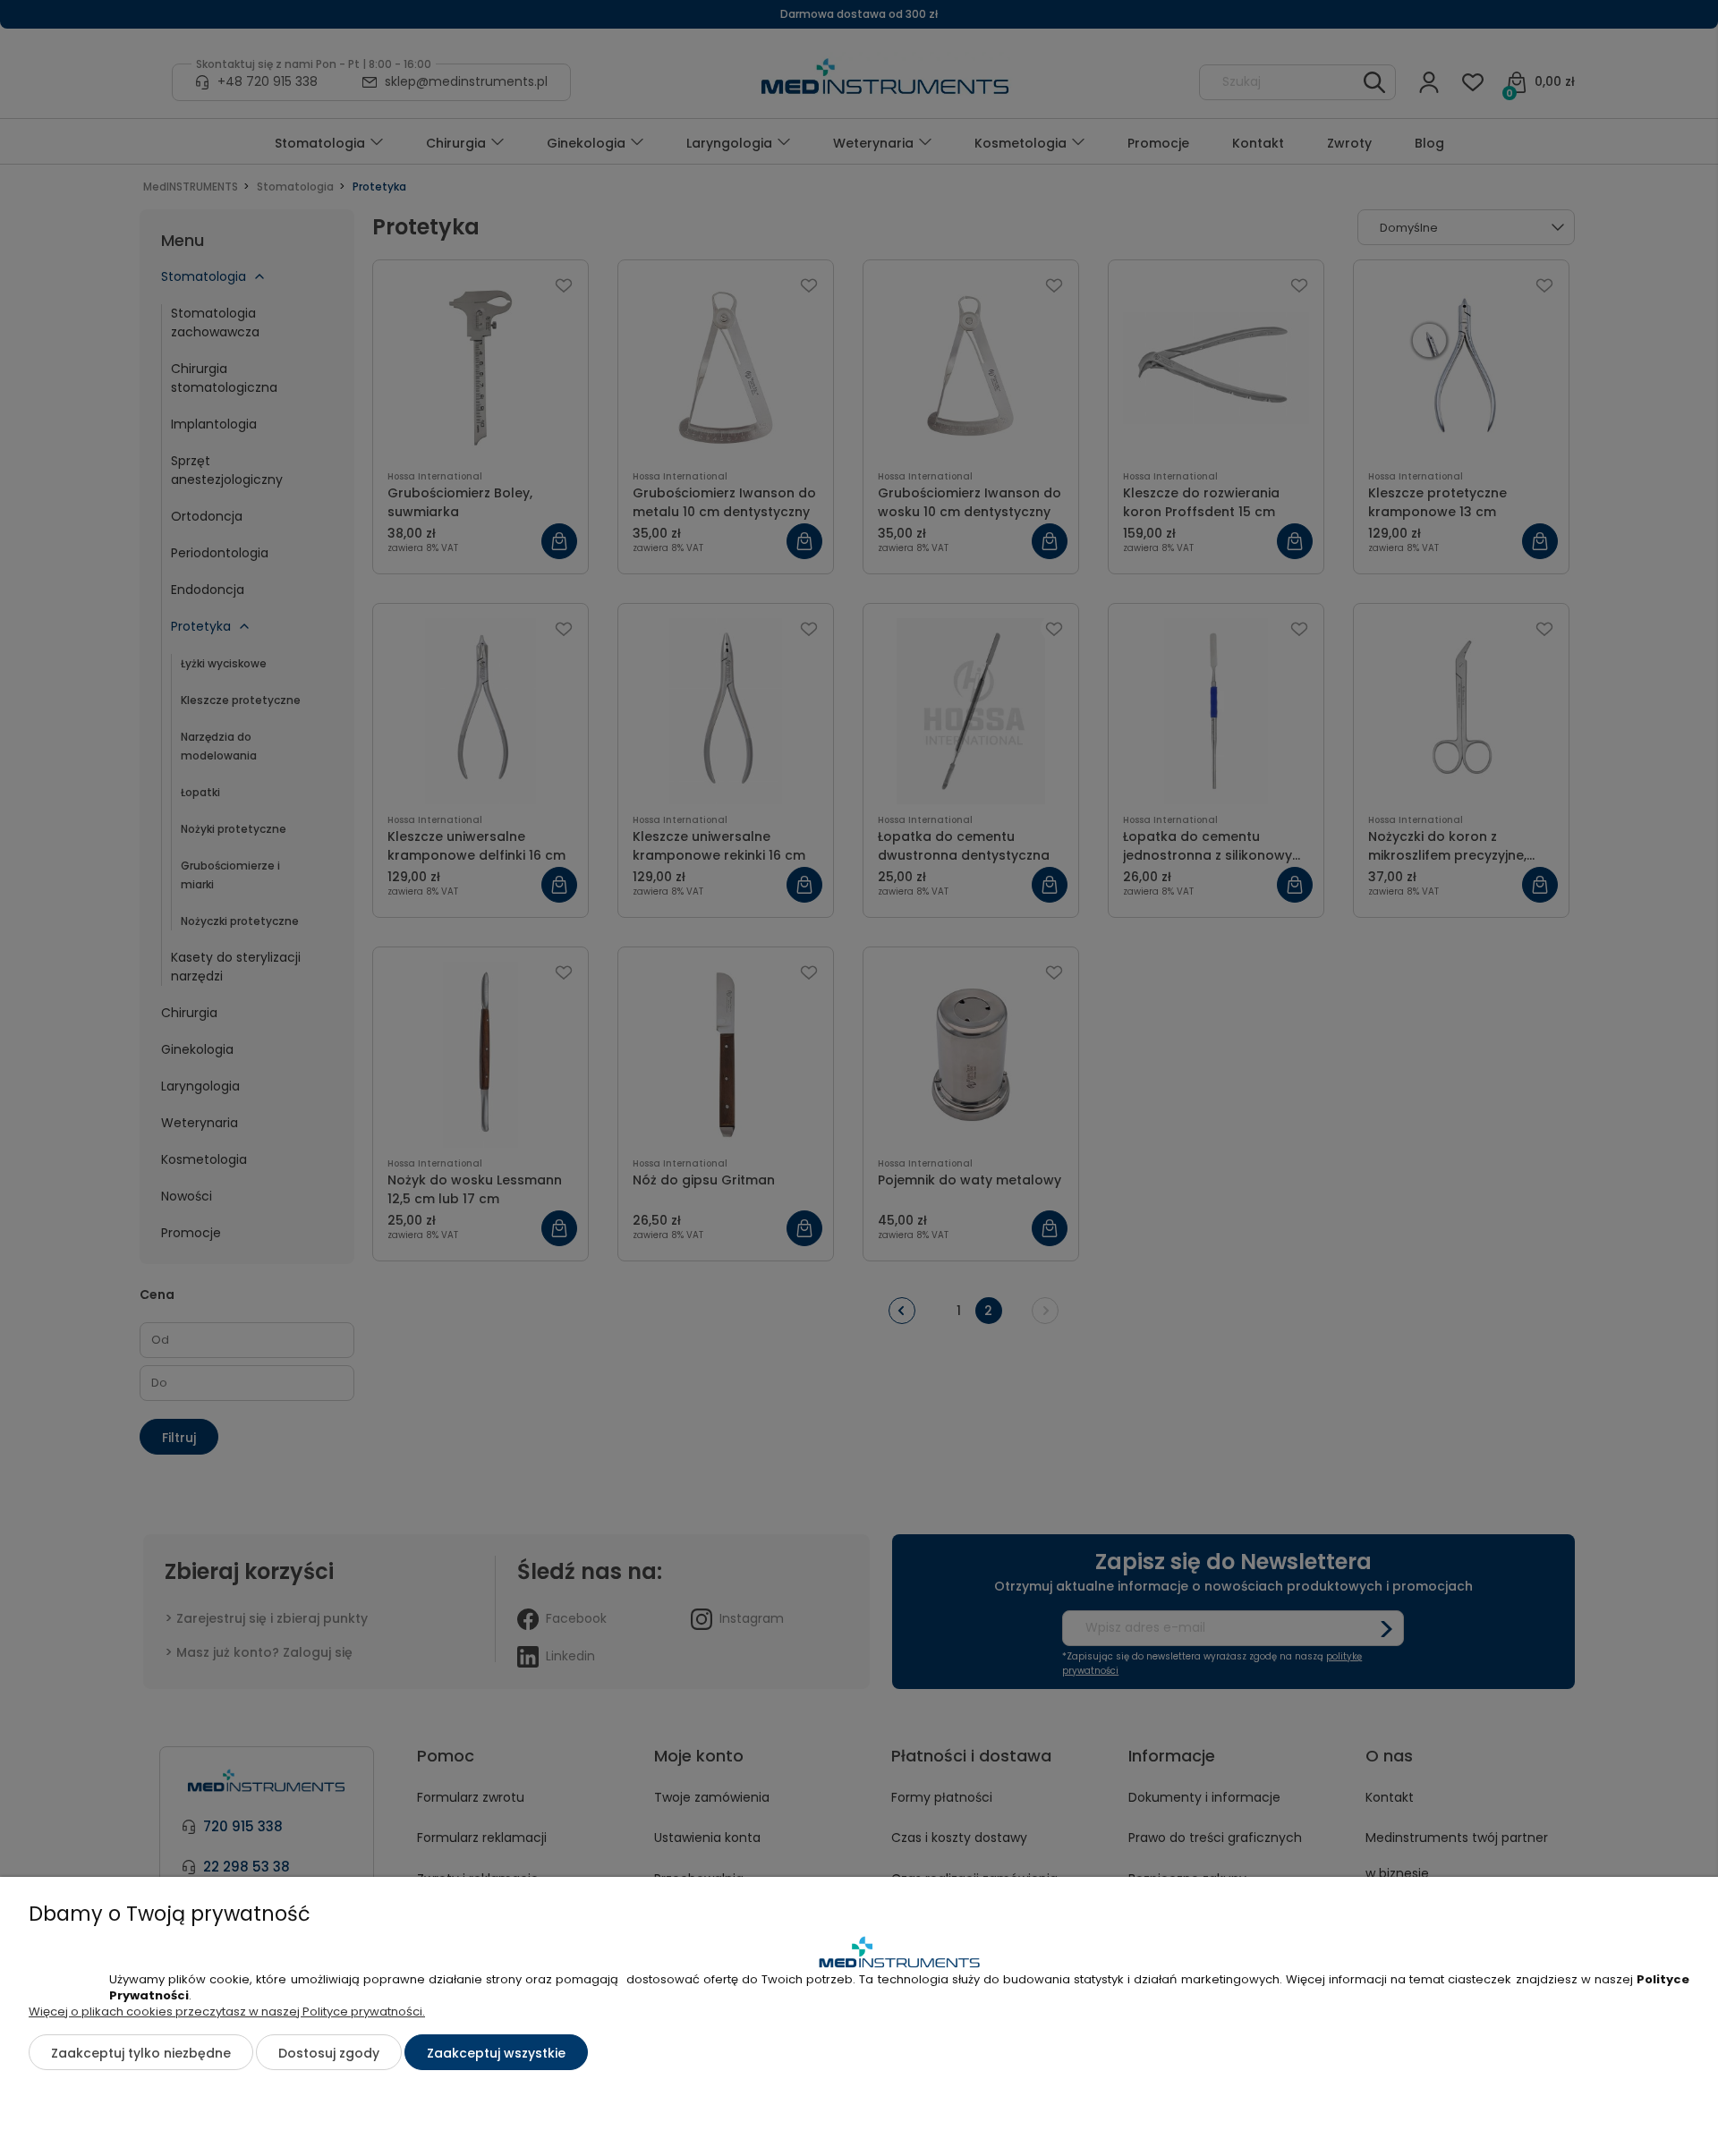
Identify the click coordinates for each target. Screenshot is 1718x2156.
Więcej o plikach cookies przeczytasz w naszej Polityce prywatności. (227, 2012)
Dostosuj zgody (329, 2053)
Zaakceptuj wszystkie (496, 2053)
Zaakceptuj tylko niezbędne (141, 2053)
